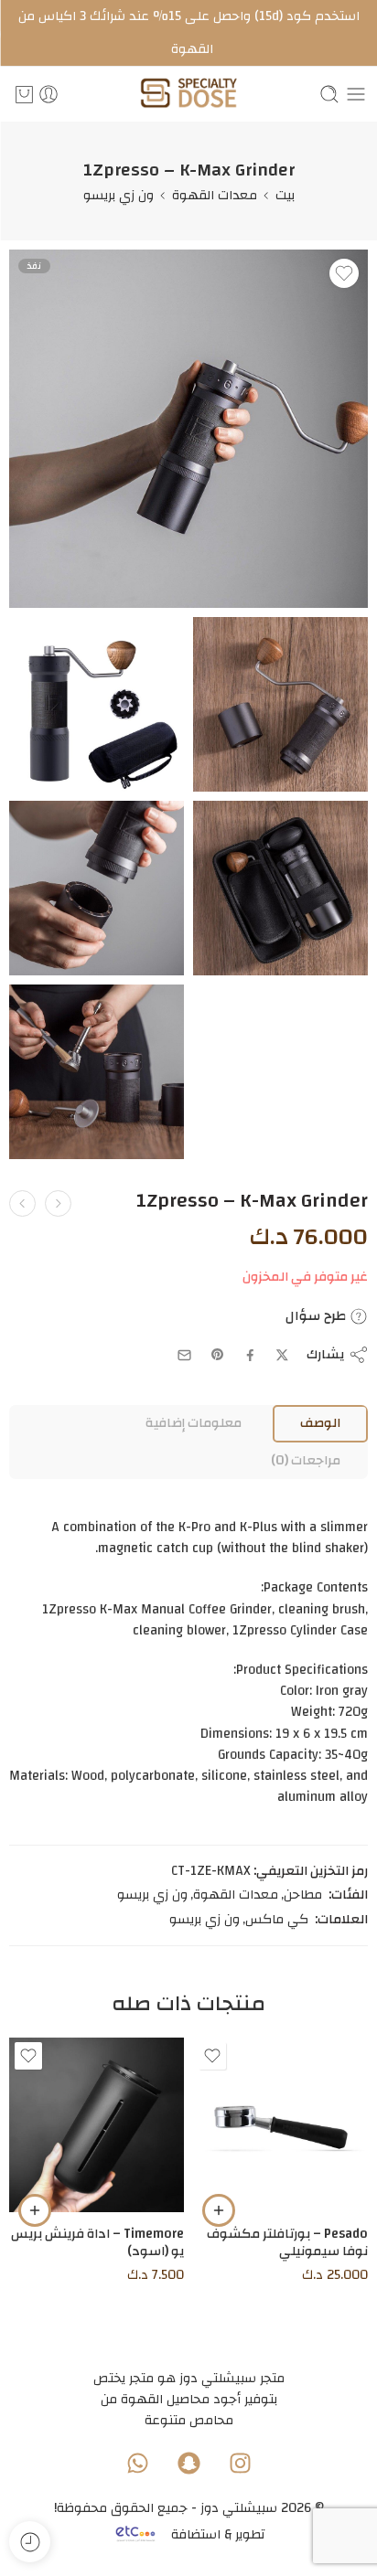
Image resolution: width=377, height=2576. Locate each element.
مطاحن (303, 1895)
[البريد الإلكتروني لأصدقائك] (184, 1355)
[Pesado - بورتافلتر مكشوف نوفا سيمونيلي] (280, 2125)
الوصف (320, 1423)
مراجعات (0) (306, 1460)
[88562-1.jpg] (97, 1072)
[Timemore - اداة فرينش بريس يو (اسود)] (97, 2125)
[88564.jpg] (280, 704)
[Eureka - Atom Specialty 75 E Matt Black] (58, 1203)
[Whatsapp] (137, 2463)
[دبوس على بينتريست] (218, 1355)
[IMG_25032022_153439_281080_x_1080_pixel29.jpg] (188, 429)
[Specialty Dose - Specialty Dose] (189, 95)
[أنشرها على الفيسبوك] (250, 1355)
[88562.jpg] (97, 888)
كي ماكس (277, 1920)
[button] (219, 2210)
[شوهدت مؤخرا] (30, 2542)
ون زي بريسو (118, 195)
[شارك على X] (282, 1355)
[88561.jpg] (280, 888)
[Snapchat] (188, 2463)
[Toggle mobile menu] (356, 94)
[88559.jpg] (97, 704)
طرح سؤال (318, 1316)
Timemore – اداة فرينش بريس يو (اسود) (97, 2242)
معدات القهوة (215, 195)
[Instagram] (240, 2463)
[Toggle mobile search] (329, 94)
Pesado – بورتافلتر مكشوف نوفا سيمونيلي (287, 2242)
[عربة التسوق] (24, 94)
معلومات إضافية (194, 1423)
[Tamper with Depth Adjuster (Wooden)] (22, 1203)
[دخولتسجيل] (48, 94)
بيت (285, 195)
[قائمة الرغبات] (344, 273)
